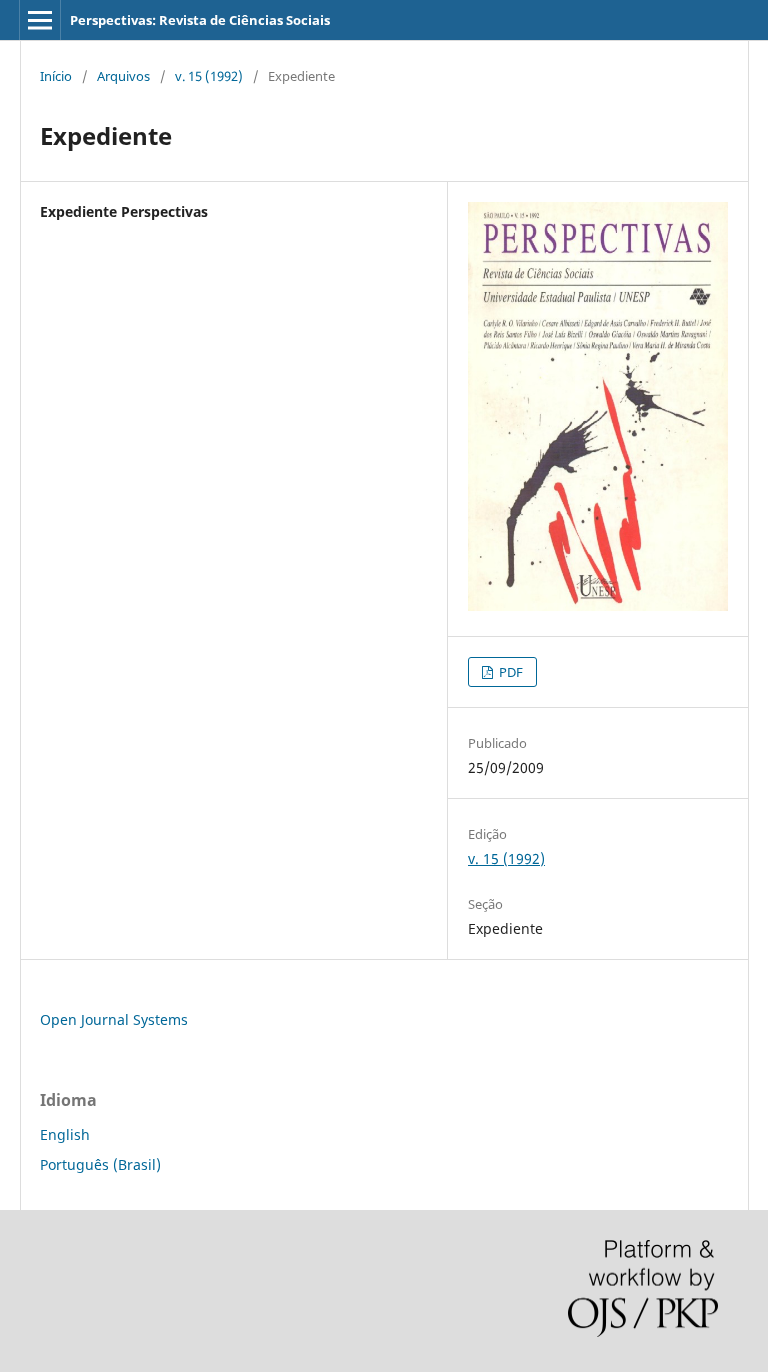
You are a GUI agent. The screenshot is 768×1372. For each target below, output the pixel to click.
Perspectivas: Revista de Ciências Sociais (200, 20)
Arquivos (123, 76)
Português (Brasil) (100, 1164)
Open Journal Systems (114, 1019)
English (65, 1134)
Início (56, 76)
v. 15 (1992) (209, 76)
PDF (509, 672)
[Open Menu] (40, 20)
